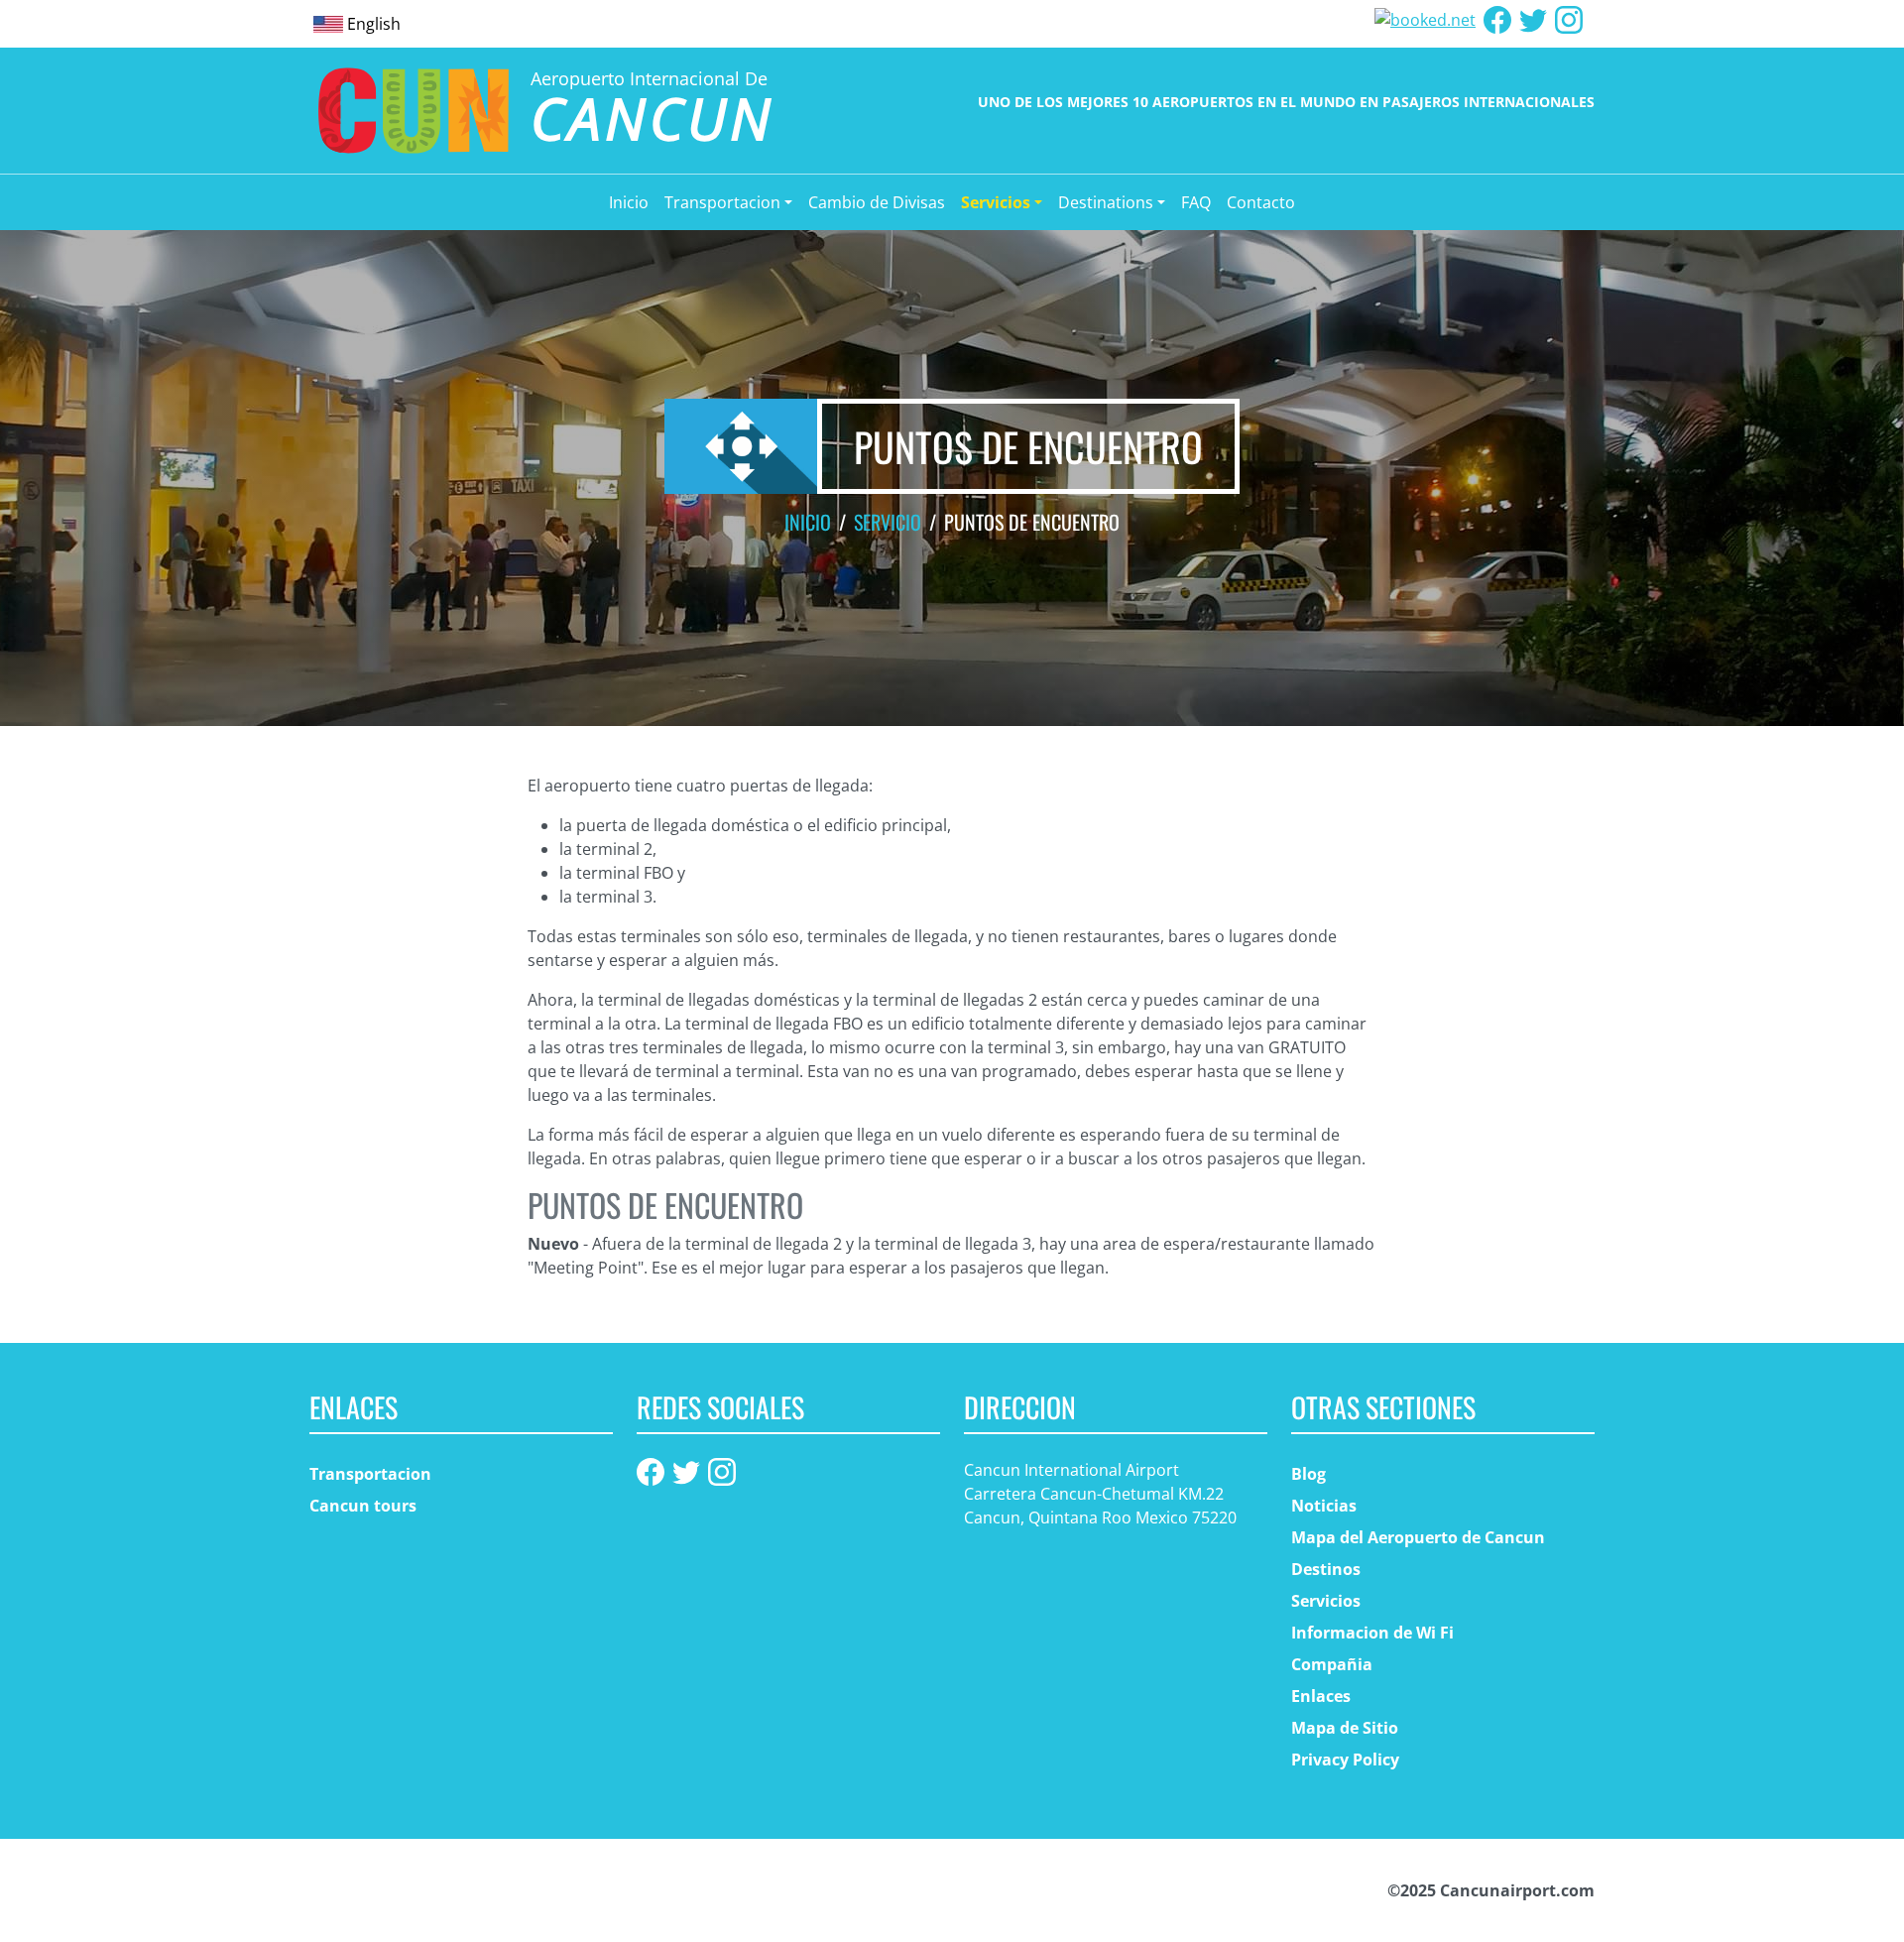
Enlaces (1321, 1696)
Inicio (629, 202)
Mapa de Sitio (1345, 1728)
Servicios (1326, 1601)
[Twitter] (1533, 18)
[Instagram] (1569, 18)
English (374, 24)
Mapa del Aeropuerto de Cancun (1418, 1537)
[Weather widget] (1425, 18)
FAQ (1196, 202)
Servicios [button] (996, 202)
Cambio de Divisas (877, 202)
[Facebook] (1497, 18)
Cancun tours (363, 1506)
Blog (1309, 1474)
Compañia (1332, 1664)
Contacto (1261, 202)
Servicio (888, 522)
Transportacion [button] (722, 202)
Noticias (1324, 1506)
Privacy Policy (1345, 1760)
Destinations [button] (1106, 202)
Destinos (1326, 1569)
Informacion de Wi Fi (1372, 1633)
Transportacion (370, 1474)
